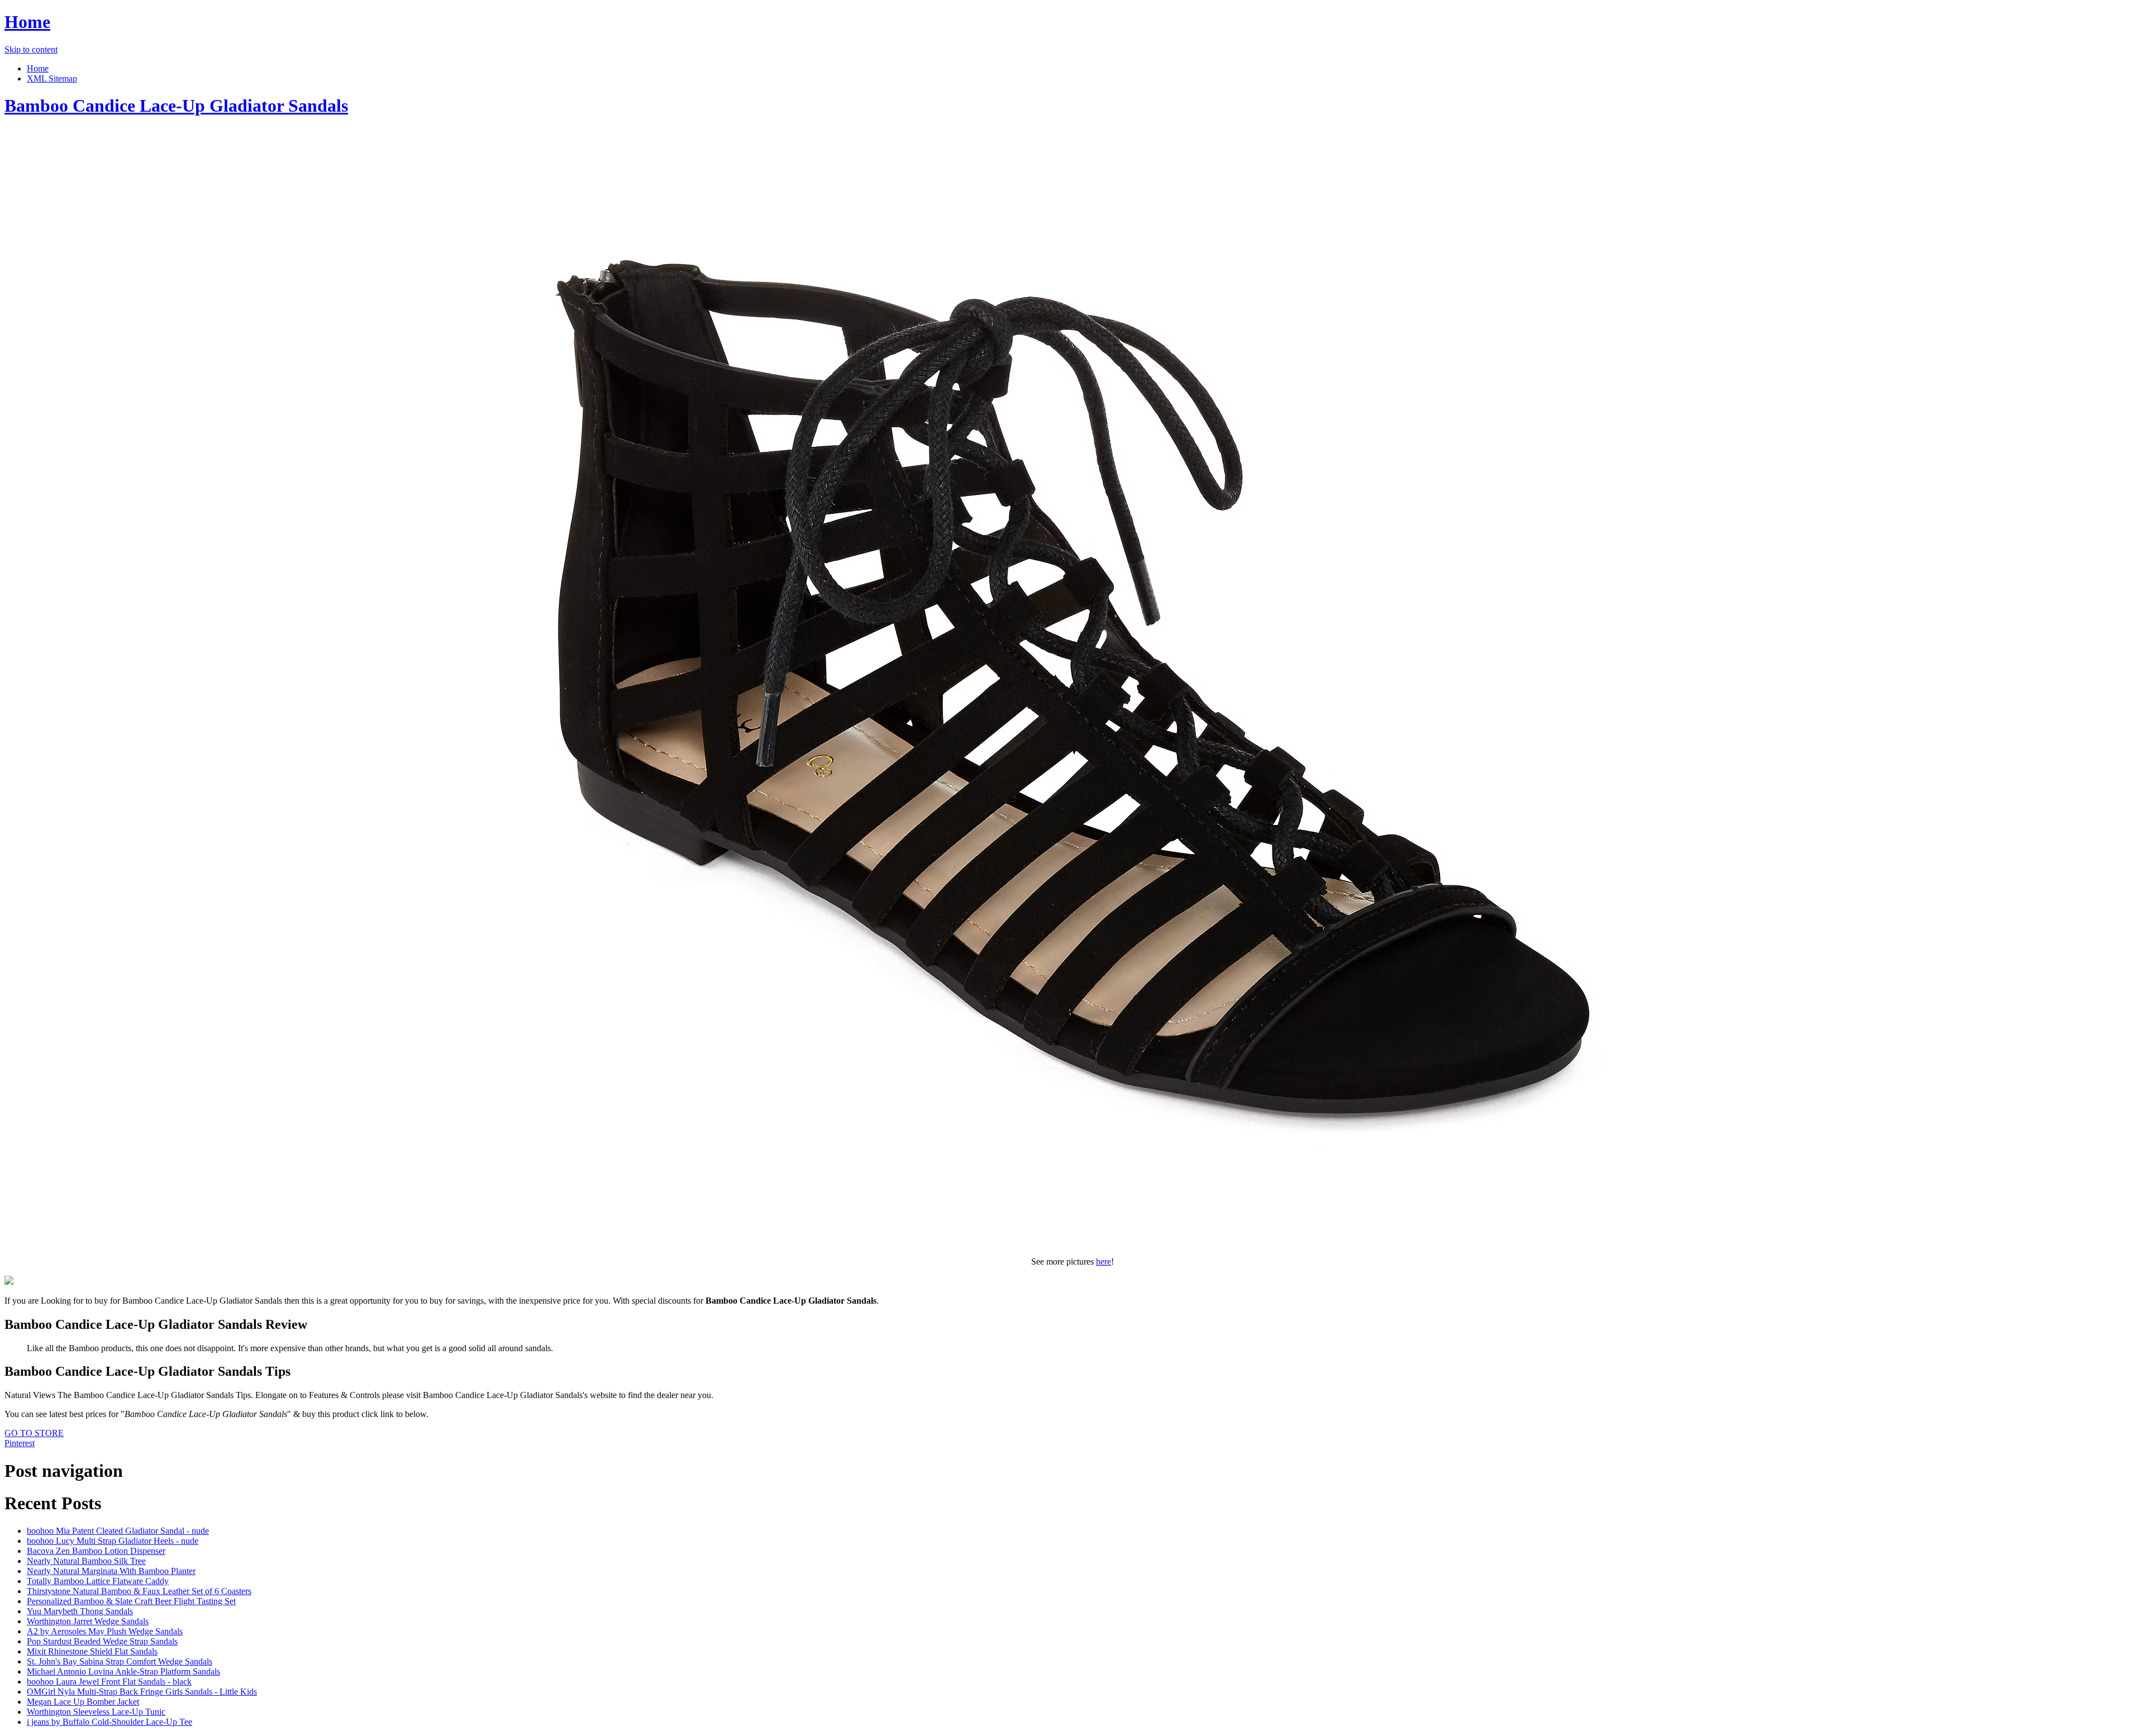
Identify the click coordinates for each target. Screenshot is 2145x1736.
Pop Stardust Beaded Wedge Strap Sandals (102, 1641)
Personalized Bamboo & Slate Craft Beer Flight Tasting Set (131, 1601)
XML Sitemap (52, 78)
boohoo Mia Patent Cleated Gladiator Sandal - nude (118, 1531)
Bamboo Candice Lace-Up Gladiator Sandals (176, 106)
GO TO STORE (34, 1433)
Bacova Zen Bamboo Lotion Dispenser (96, 1551)
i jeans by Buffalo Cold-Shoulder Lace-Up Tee (109, 1722)
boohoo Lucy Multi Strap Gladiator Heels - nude (113, 1541)
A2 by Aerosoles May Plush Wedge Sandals (105, 1631)
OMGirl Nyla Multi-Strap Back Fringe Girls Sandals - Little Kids (142, 1692)
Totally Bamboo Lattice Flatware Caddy (98, 1581)
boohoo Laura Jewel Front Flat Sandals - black (109, 1682)
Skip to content (31, 49)
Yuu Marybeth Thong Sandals (80, 1611)
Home (27, 22)
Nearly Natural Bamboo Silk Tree (86, 1561)
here (1104, 1262)
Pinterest (20, 1443)
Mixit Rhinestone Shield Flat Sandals (92, 1651)
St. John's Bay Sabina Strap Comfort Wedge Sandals (120, 1661)
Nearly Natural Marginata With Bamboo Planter (111, 1571)
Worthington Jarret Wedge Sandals (88, 1621)
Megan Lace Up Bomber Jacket (83, 1702)
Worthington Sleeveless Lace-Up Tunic (96, 1712)
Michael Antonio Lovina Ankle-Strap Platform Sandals (123, 1671)
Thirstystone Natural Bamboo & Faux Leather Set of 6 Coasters (139, 1591)
